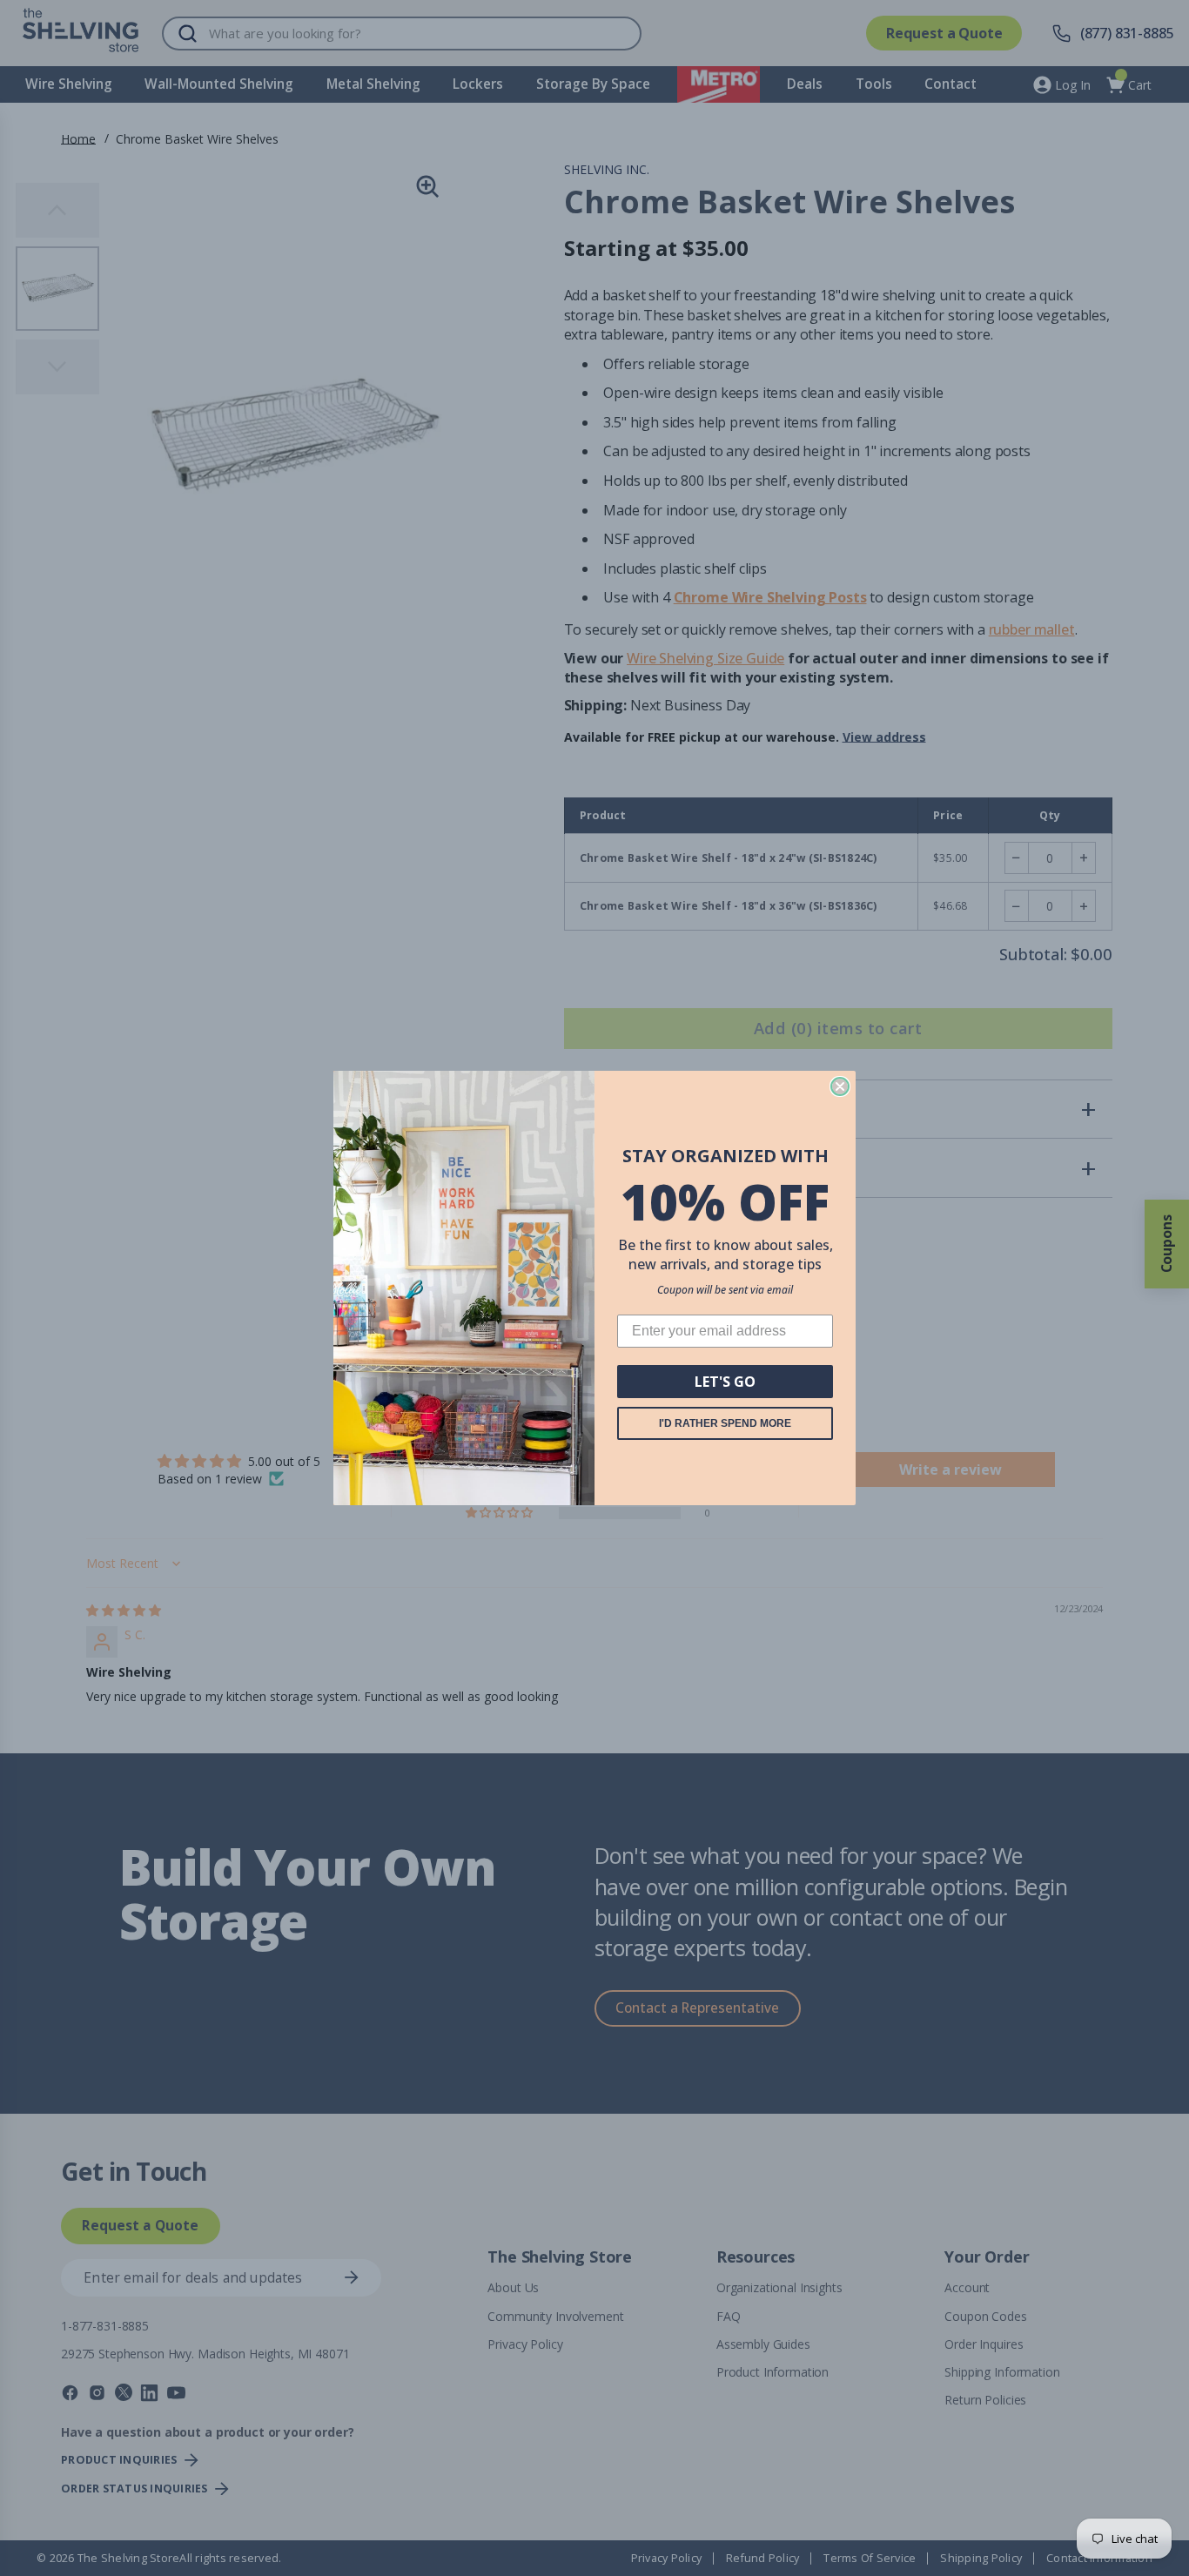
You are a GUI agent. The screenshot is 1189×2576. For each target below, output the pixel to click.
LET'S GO (725, 1382)
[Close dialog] (840, 1086)
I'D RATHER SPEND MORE (725, 1423)
